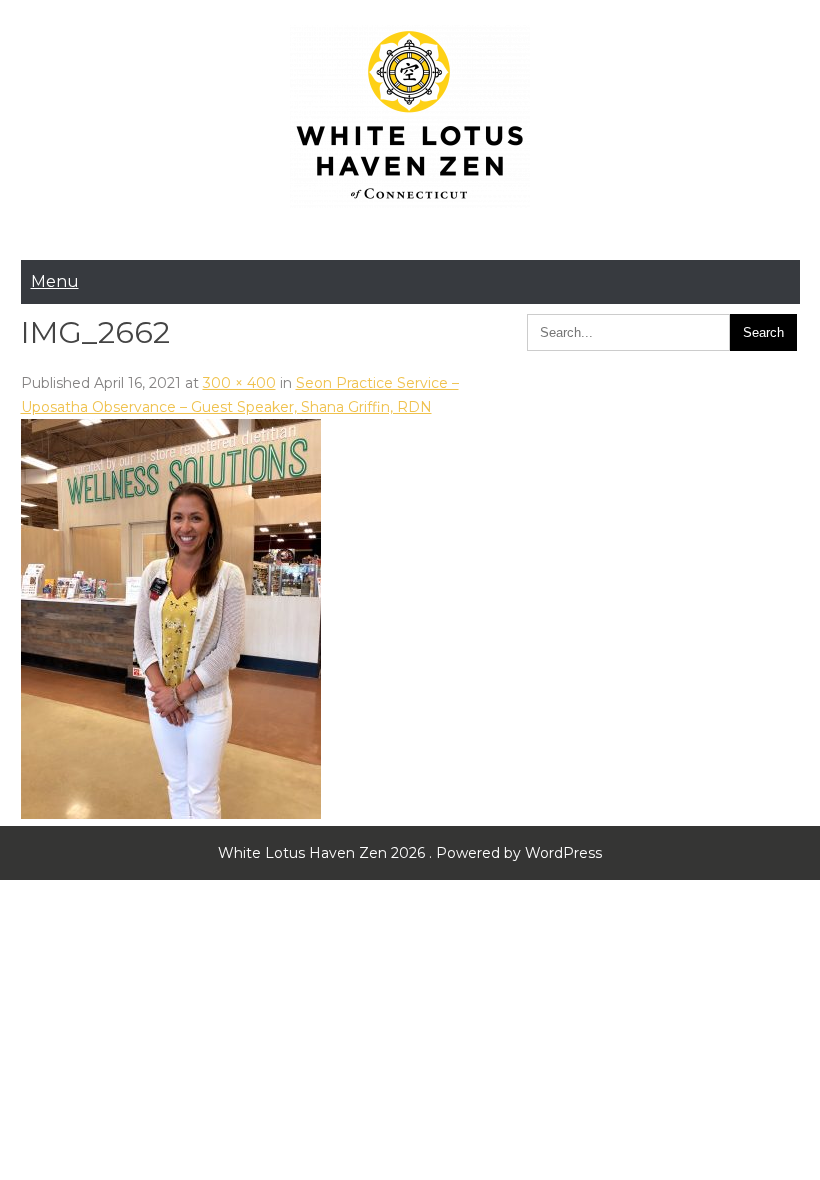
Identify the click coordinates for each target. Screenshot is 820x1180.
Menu (55, 281)
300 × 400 (239, 383)
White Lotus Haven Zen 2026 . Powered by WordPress (410, 853)
